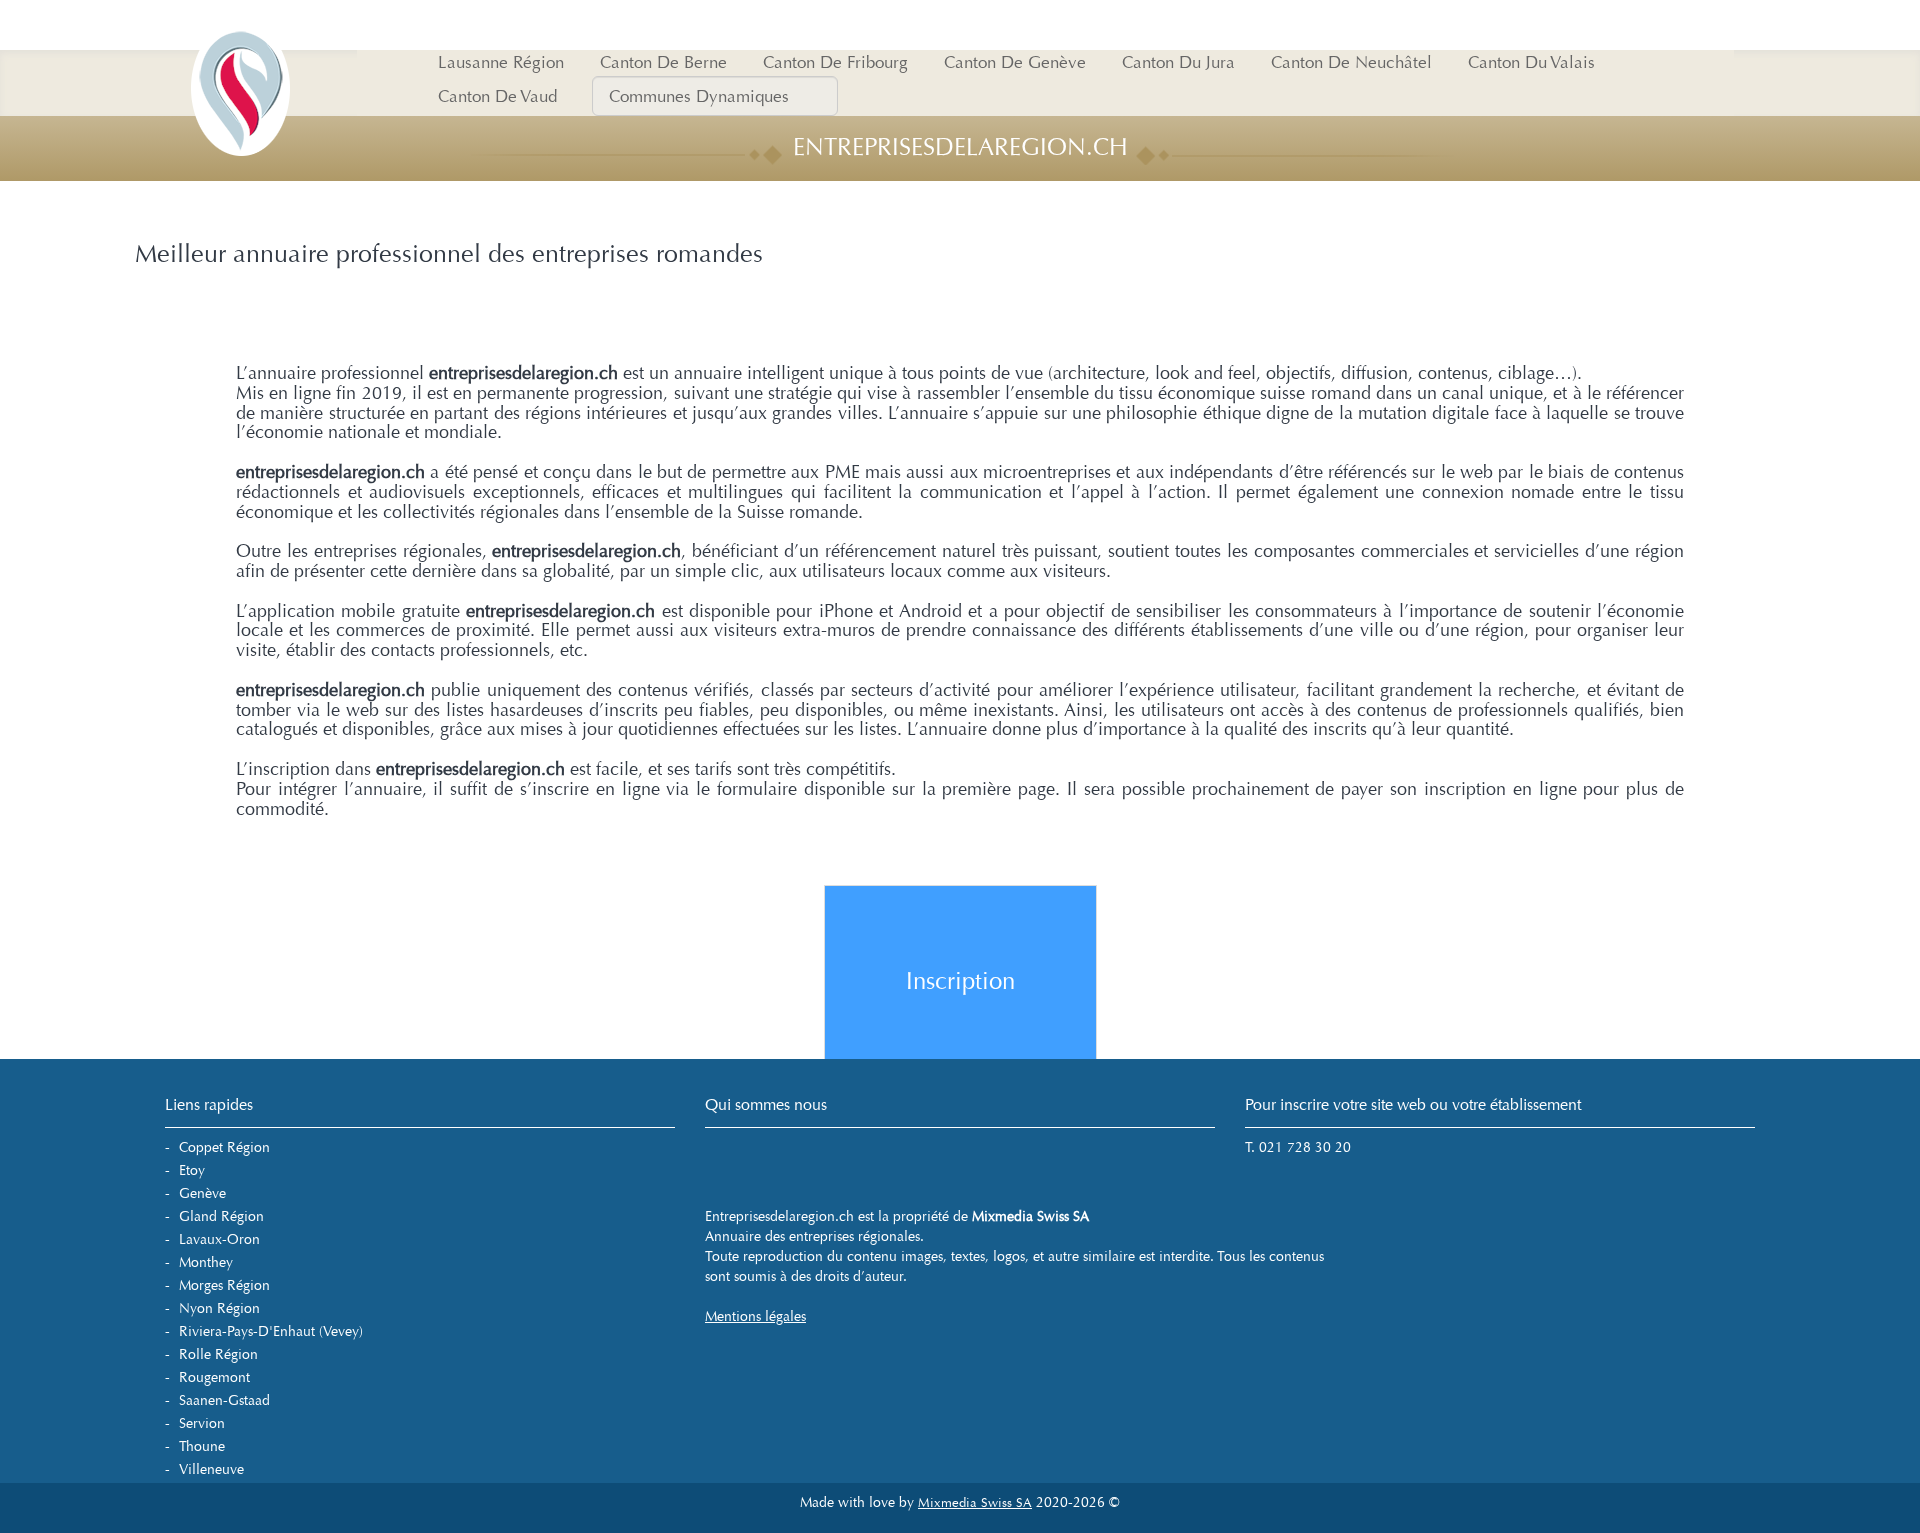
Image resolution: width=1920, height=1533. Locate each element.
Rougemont (214, 1377)
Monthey (206, 1262)
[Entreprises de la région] (240, 25)
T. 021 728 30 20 (1298, 1147)
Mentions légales (755, 1316)
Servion (202, 1423)
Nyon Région (219, 1308)
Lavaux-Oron (219, 1239)
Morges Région (224, 1285)
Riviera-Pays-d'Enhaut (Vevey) (271, 1331)
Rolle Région (218, 1354)
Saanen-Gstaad (224, 1400)
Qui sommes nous (766, 1104)
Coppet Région (224, 1147)
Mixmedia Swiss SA (975, 1503)
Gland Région (221, 1216)
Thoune (202, 1446)
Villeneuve (211, 1469)
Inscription (960, 981)
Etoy (192, 1170)
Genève (202, 1193)
